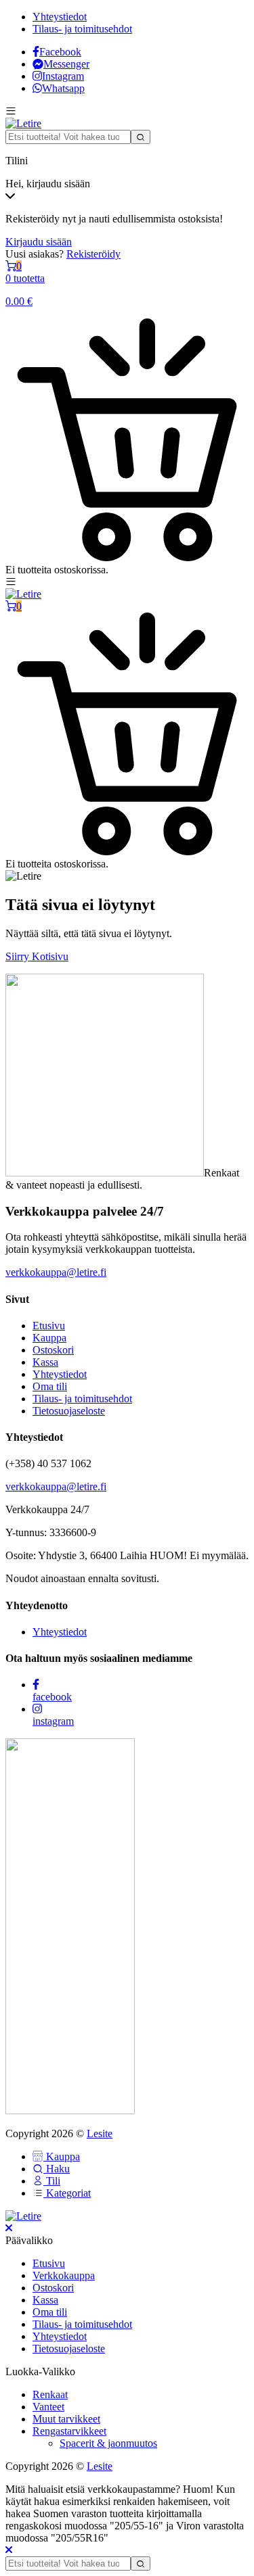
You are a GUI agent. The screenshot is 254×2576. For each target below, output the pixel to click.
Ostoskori (53, 1350)
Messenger (66, 64)
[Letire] (23, 123)
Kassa (45, 1362)
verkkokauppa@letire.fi (56, 1272)
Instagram (63, 76)
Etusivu (49, 1326)
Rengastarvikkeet (69, 2431)
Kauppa (49, 1338)
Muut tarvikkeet (66, 2419)
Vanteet (48, 2407)
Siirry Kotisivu (37, 956)
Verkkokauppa (64, 2275)
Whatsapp (63, 88)
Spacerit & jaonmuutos (108, 2443)
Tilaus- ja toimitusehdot (82, 29)
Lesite (100, 2133)
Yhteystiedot (60, 17)
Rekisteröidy (93, 254)
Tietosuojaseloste (69, 1411)
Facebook (60, 52)
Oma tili (50, 1386)
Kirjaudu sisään (39, 242)
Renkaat (50, 2394)
